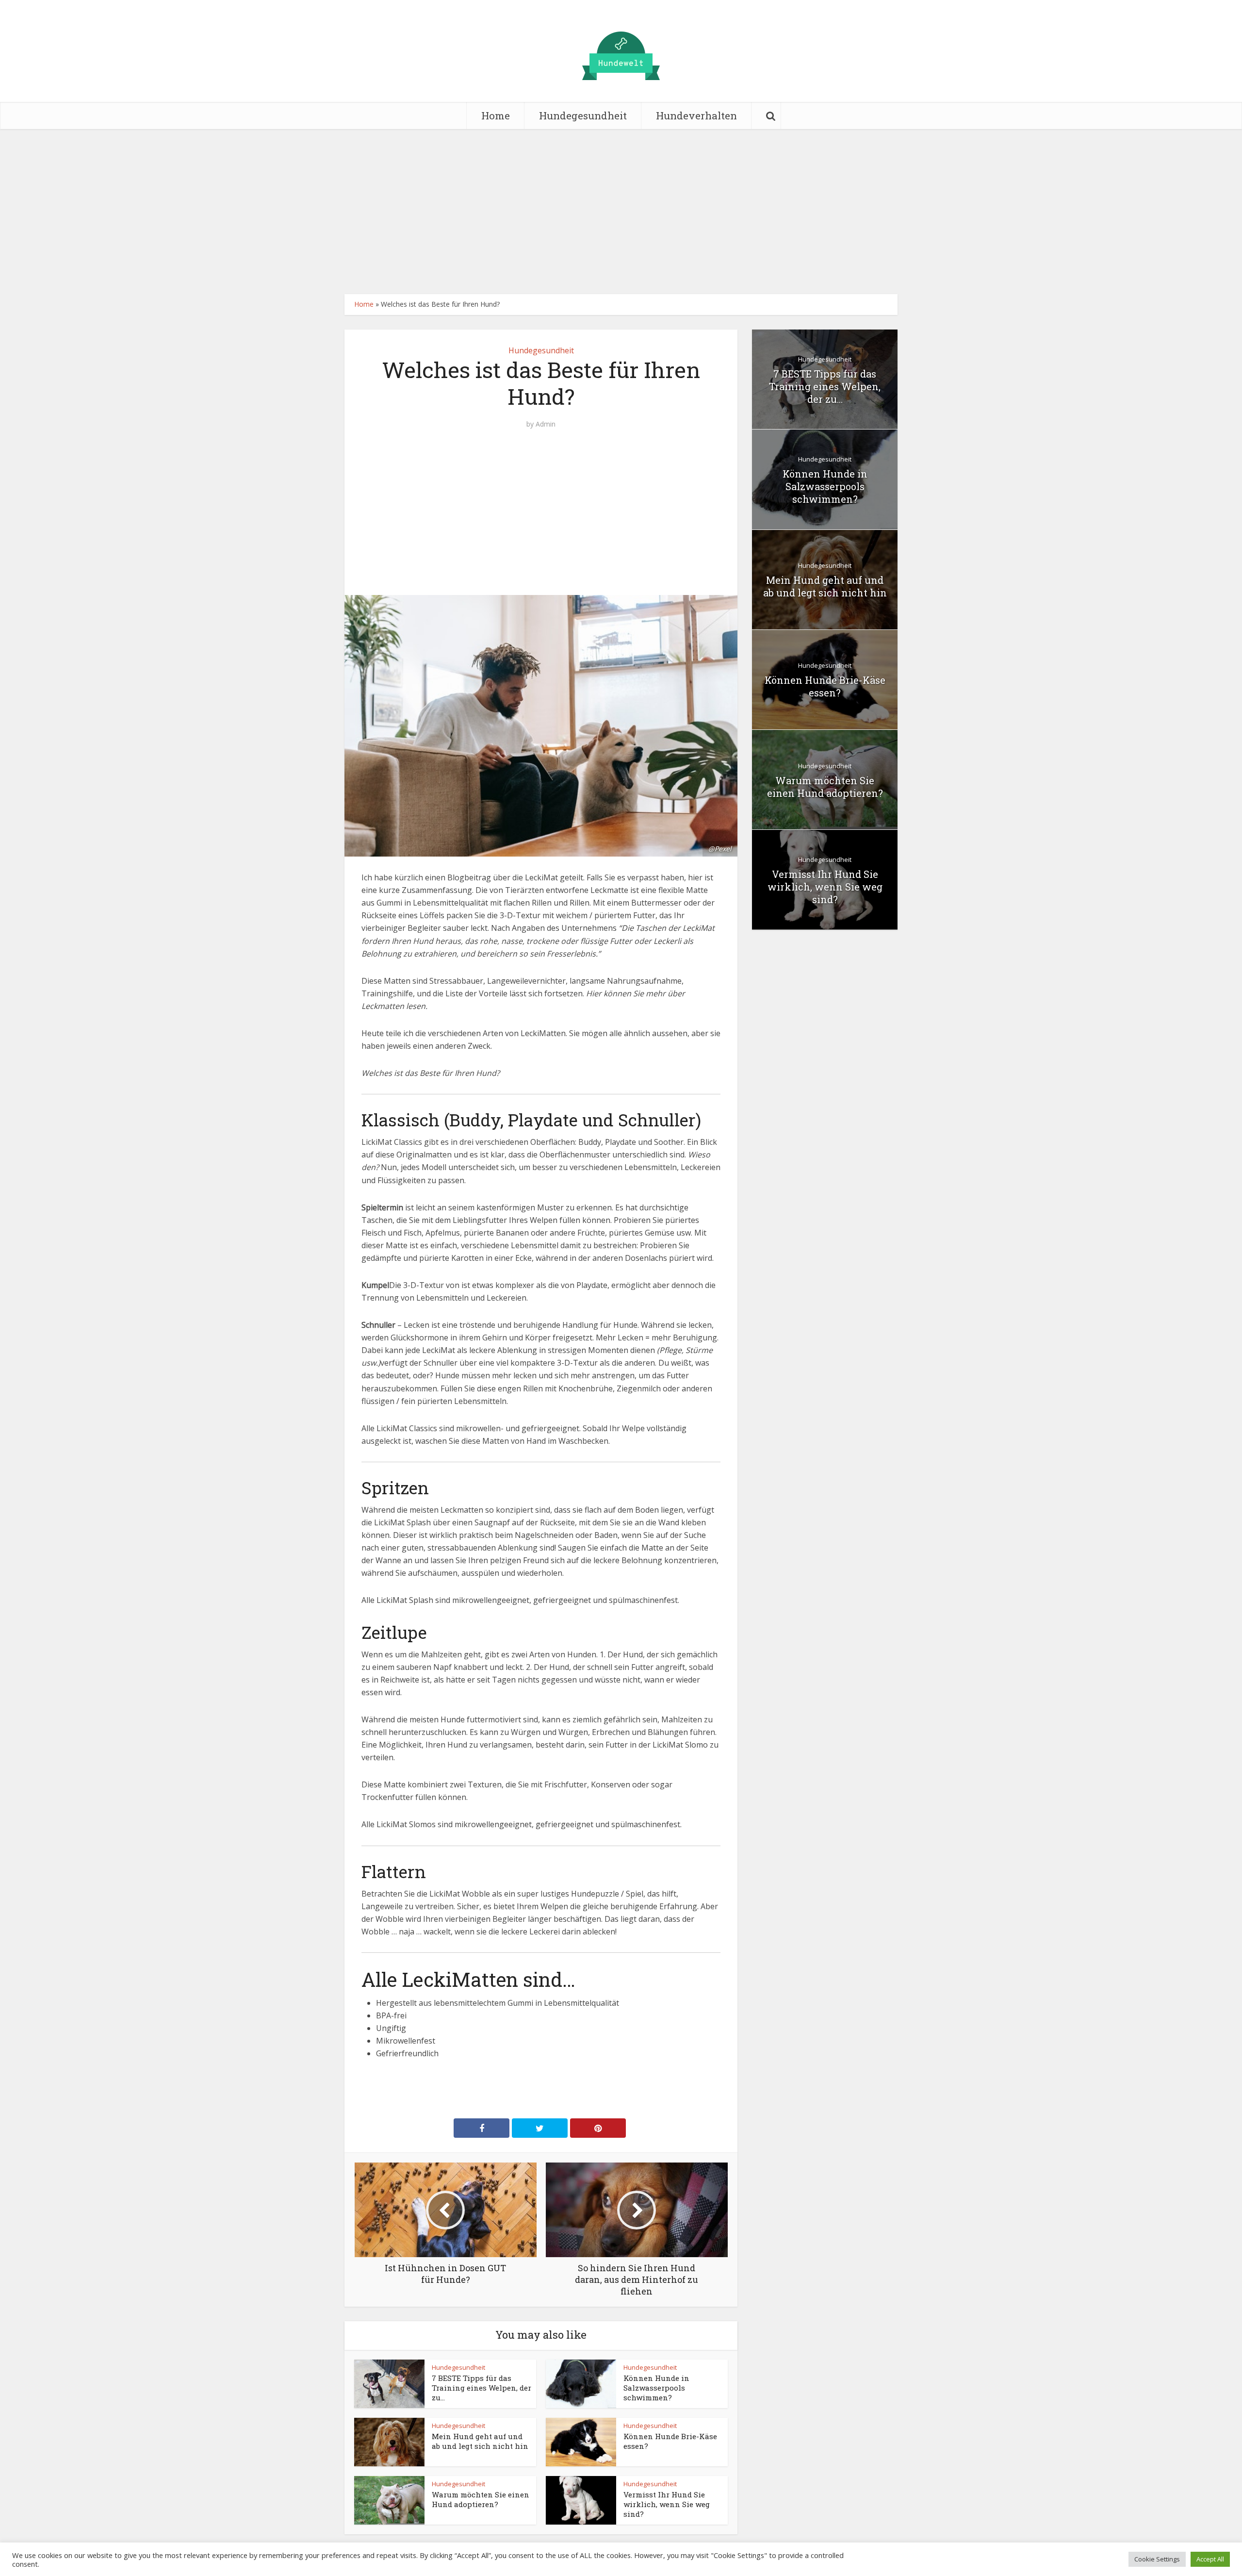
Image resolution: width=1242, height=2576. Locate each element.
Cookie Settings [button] (1157, 2559)
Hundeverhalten (696, 116)
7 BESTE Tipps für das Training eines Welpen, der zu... (482, 2388)
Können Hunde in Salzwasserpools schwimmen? (656, 2388)
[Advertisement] (621, 212)
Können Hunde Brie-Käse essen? (825, 686)
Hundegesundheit (583, 116)
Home (496, 116)
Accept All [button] (1210, 2559)
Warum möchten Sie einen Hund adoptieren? (481, 2499)
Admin (546, 424)
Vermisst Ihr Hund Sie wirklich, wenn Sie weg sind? (667, 2504)
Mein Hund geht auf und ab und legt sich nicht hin (480, 2441)
